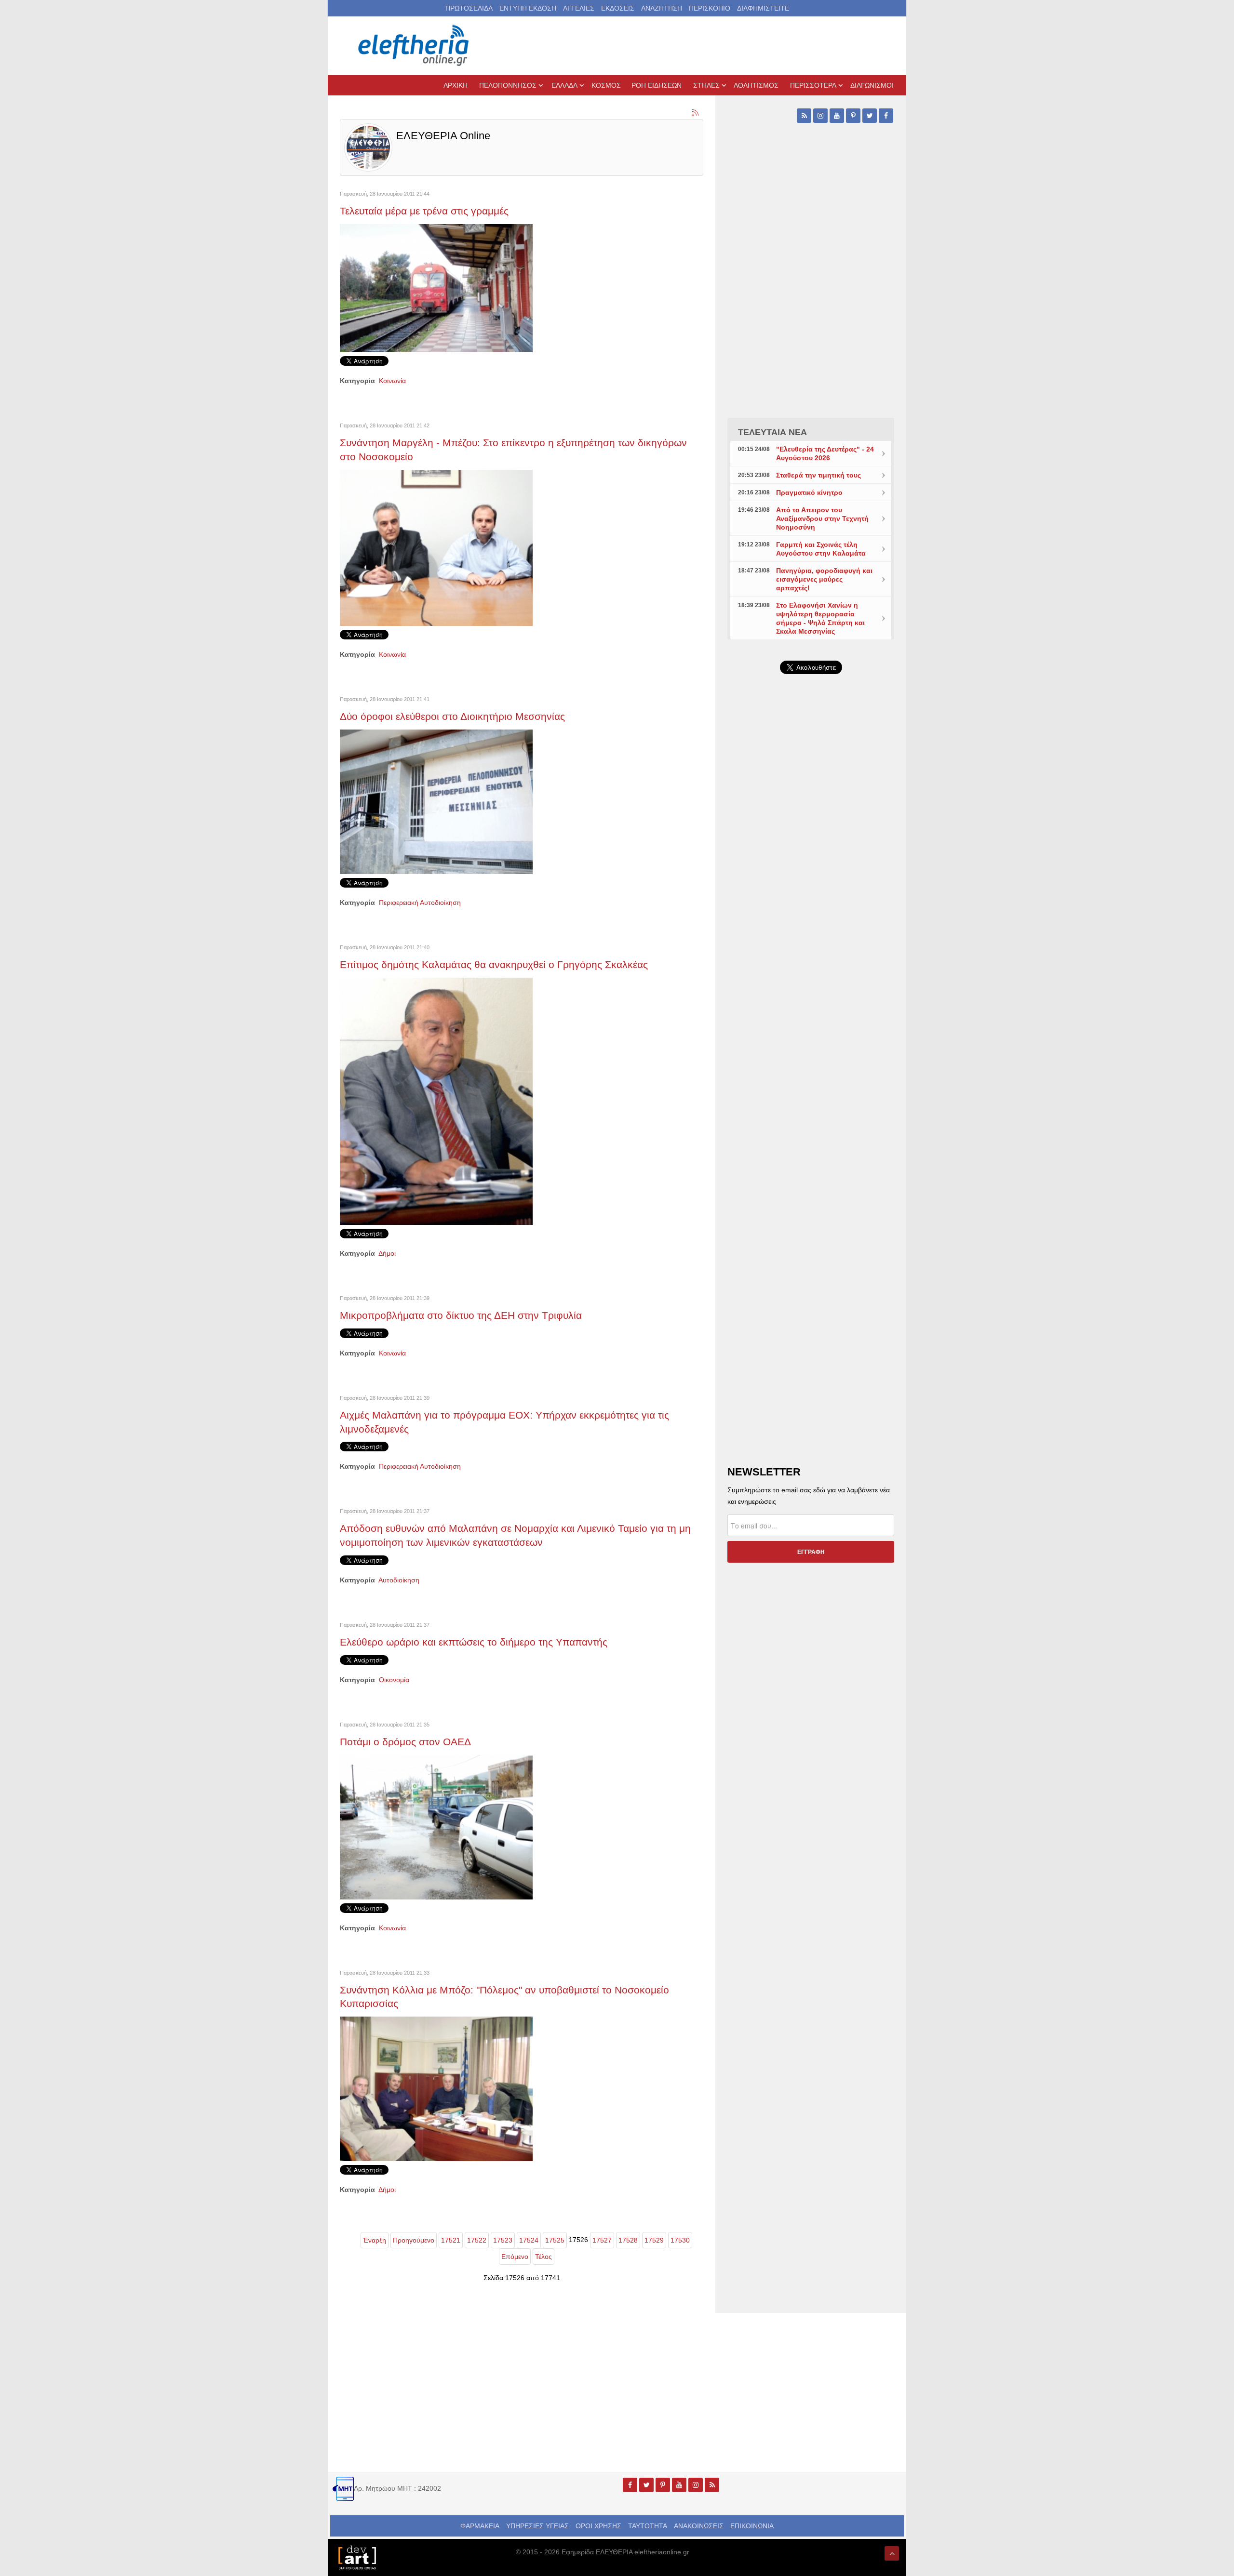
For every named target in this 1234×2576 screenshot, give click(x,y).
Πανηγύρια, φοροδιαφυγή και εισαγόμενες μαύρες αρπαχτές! (824, 579)
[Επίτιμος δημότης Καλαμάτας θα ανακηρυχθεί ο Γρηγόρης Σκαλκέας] (436, 1101)
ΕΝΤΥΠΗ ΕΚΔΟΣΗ (528, 8)
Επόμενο (515, 2257)
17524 (529, 2240)
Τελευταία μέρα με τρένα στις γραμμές (424, 211)
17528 (628, 2240)
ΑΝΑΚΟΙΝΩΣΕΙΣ (699, 2526)
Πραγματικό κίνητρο (809, 492)
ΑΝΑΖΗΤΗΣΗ (662, 8)
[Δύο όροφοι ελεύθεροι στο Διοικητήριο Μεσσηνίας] (436, 801)
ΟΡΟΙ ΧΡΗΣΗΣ (598, 2526)
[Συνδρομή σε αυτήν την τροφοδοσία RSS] (696, 113)
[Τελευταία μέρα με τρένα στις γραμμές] (436, 288)
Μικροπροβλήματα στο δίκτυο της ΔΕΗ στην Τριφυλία (461, 1315)
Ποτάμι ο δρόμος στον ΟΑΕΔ (405, 1742)
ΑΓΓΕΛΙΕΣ (579, 8)
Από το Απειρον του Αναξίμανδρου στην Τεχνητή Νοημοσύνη (822, 518)
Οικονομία (394, 1680)
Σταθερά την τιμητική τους (818, 475)
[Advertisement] (811, 911)
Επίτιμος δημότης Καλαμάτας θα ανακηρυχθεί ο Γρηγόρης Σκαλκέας (494, 964)
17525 (555, 2240)
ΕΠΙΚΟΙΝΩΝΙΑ (752, 2526)
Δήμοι (387, 1253)
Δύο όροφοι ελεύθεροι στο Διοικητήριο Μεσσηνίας (452, 716)
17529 (654, 2240)
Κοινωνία (392, 381)
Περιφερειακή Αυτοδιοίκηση (420, 903)
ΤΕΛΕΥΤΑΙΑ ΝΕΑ (772, 432)
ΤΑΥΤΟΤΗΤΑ (648, 2526)
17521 (451, 2240)
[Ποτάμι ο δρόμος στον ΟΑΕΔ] (436, 1826)
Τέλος (543, 2257)
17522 (477, 2240)
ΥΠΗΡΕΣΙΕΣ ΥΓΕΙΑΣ (537, 2526)
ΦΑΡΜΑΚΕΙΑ (480, 2526)
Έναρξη (375, 2240)
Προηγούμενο (414, 2240)
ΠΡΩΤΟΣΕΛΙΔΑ (469, 8)
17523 (503, 2240)
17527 (602, 2240)
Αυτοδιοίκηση (399, 1580)
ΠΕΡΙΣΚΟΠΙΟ (710, 8)
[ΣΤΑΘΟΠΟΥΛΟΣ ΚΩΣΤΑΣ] (357, 2557)
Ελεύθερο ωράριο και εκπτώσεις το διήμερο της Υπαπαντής (474, 1642)
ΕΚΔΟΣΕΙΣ (618, 8)
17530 (680, 2240)
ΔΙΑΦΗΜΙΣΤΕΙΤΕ (763, 8)
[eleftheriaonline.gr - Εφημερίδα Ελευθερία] (415, 46)
